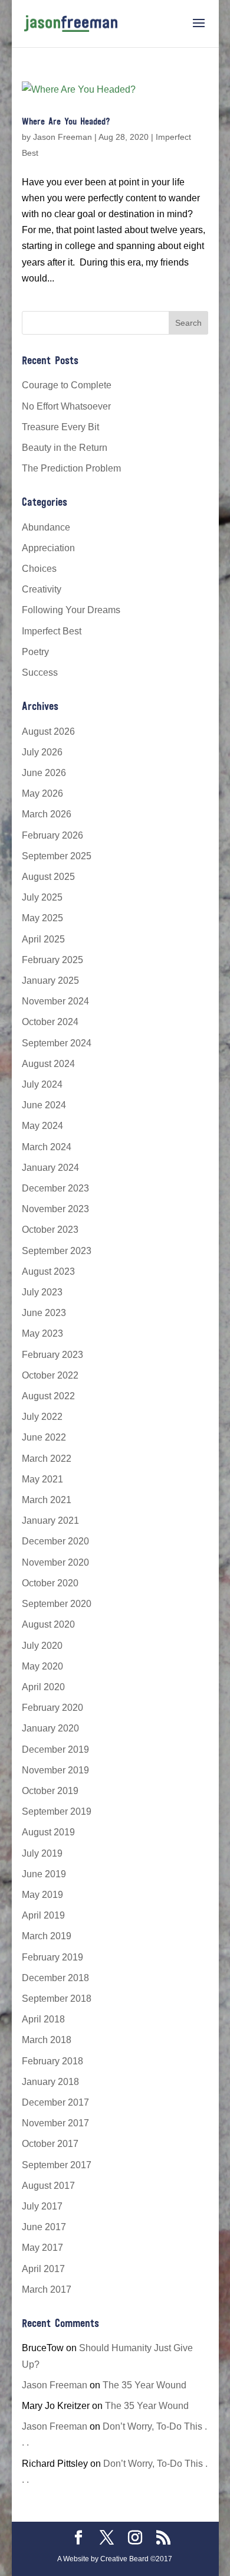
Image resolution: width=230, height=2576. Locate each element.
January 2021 (50, 1521)
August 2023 (48, 1271)
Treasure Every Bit (60, 427)
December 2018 (55, 1978)
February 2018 (52, 2061)
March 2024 (47, 1147)
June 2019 (44, 1874)
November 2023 (55, 1209)
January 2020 (50, 1728)
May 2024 (42, 1126)
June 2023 (44, 1313)
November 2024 (55, 1001)
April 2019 (43, 1915)
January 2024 (50, 1168)
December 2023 (55, 1188)
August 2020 (48, 1624)
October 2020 (50, 1583)
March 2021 (47, 1500)
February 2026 (52, 835)
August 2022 (48, 1396)
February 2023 (52, 1355)
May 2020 (42, 1666)
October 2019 (50, 1791)
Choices (39, 569)
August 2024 (48, 1064)
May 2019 (42, 1895)
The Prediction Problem (71, 468)
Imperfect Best (52, 631)
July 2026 (42, 752)
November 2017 (55, 2123)
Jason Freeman (63, 137)
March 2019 (47, 1936)
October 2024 (50, 1022)
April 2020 (43, 1687)
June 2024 (44, 1105)
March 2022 (47, 1459)
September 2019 (57, 1811)
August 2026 (48, 731)
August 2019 (48, 1832)
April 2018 (43, 2019)
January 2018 (50, 2082)
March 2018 (47, 2040)
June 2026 (44, 773)
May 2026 (42, 793)
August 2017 (48, 2186)
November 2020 (55, 1562)
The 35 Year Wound (144, 2385)
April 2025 (43, 939)
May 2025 (42, 918)
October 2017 (50, 2144)
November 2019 (55, 1770)
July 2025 (42, 897)
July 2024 (42, 1084)
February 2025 (52, 960)
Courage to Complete (67, 385)
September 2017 (57, 2165)
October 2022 (50, 1375)
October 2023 (50, 1230)
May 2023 (42, 1333)
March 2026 (47, 814)
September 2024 (57, 1043)
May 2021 (42, 1479)
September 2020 (57, 1604)
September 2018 (57, 1999)
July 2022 (42, 1417)
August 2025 (48, 877)
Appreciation (48, 548)
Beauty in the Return (65, 448)
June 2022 (44, 1437)
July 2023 (42, 1292)
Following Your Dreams (71, 610)
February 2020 (52, 1708)
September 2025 (57, 856)
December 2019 (55, 1749)
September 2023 (57, 1251)
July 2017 (42, 2206)
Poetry (35, 652)
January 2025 (50, 981)
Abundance (46, 527)
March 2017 (47, 2289)
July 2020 (42, 1646)
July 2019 (42, 1853)
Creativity (42, 589)
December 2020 (55, 1541)
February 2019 (52, 1957)
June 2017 (44, 2227)
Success (40, 672)
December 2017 (55, 2102)
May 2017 (42, 2248)
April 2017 (43, 2269)
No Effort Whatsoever (66, 406)
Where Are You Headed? (66, 122)
